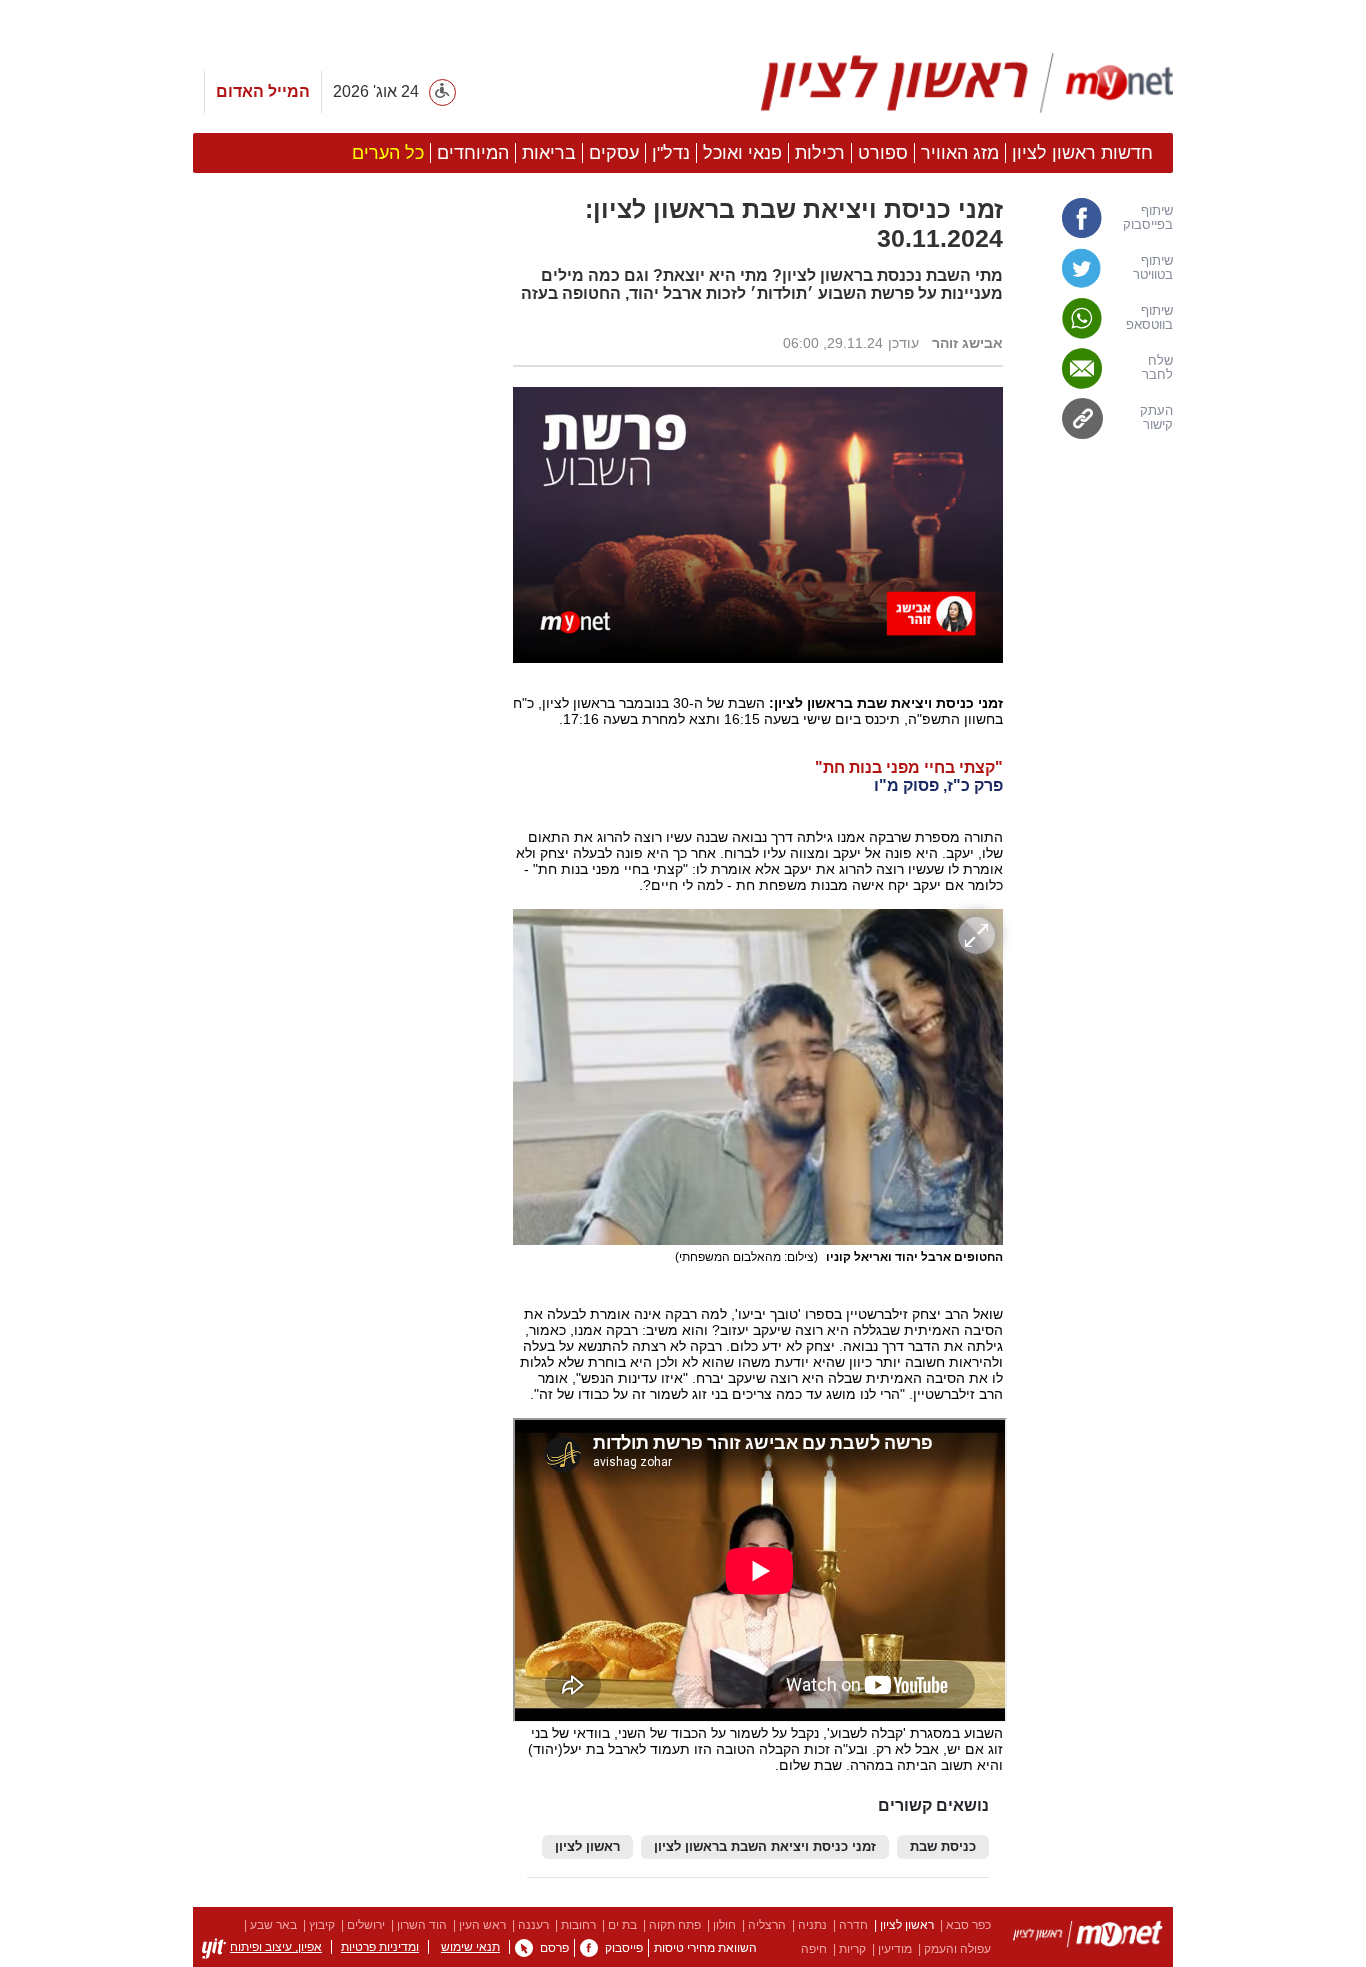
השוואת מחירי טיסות (705, 1948)
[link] (1098, 218)
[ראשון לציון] (1088, 1937)
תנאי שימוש (470, 1947)
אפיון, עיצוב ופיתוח (276, 1947)
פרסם (554, 1948)
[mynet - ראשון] (967, 83)
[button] (343, 1127)
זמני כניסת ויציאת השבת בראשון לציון (765, 1847)
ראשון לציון (587, 1847)
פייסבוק (624, 1948)
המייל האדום (263, 91)
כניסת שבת (943, 1847)
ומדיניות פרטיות (380, 1947)
